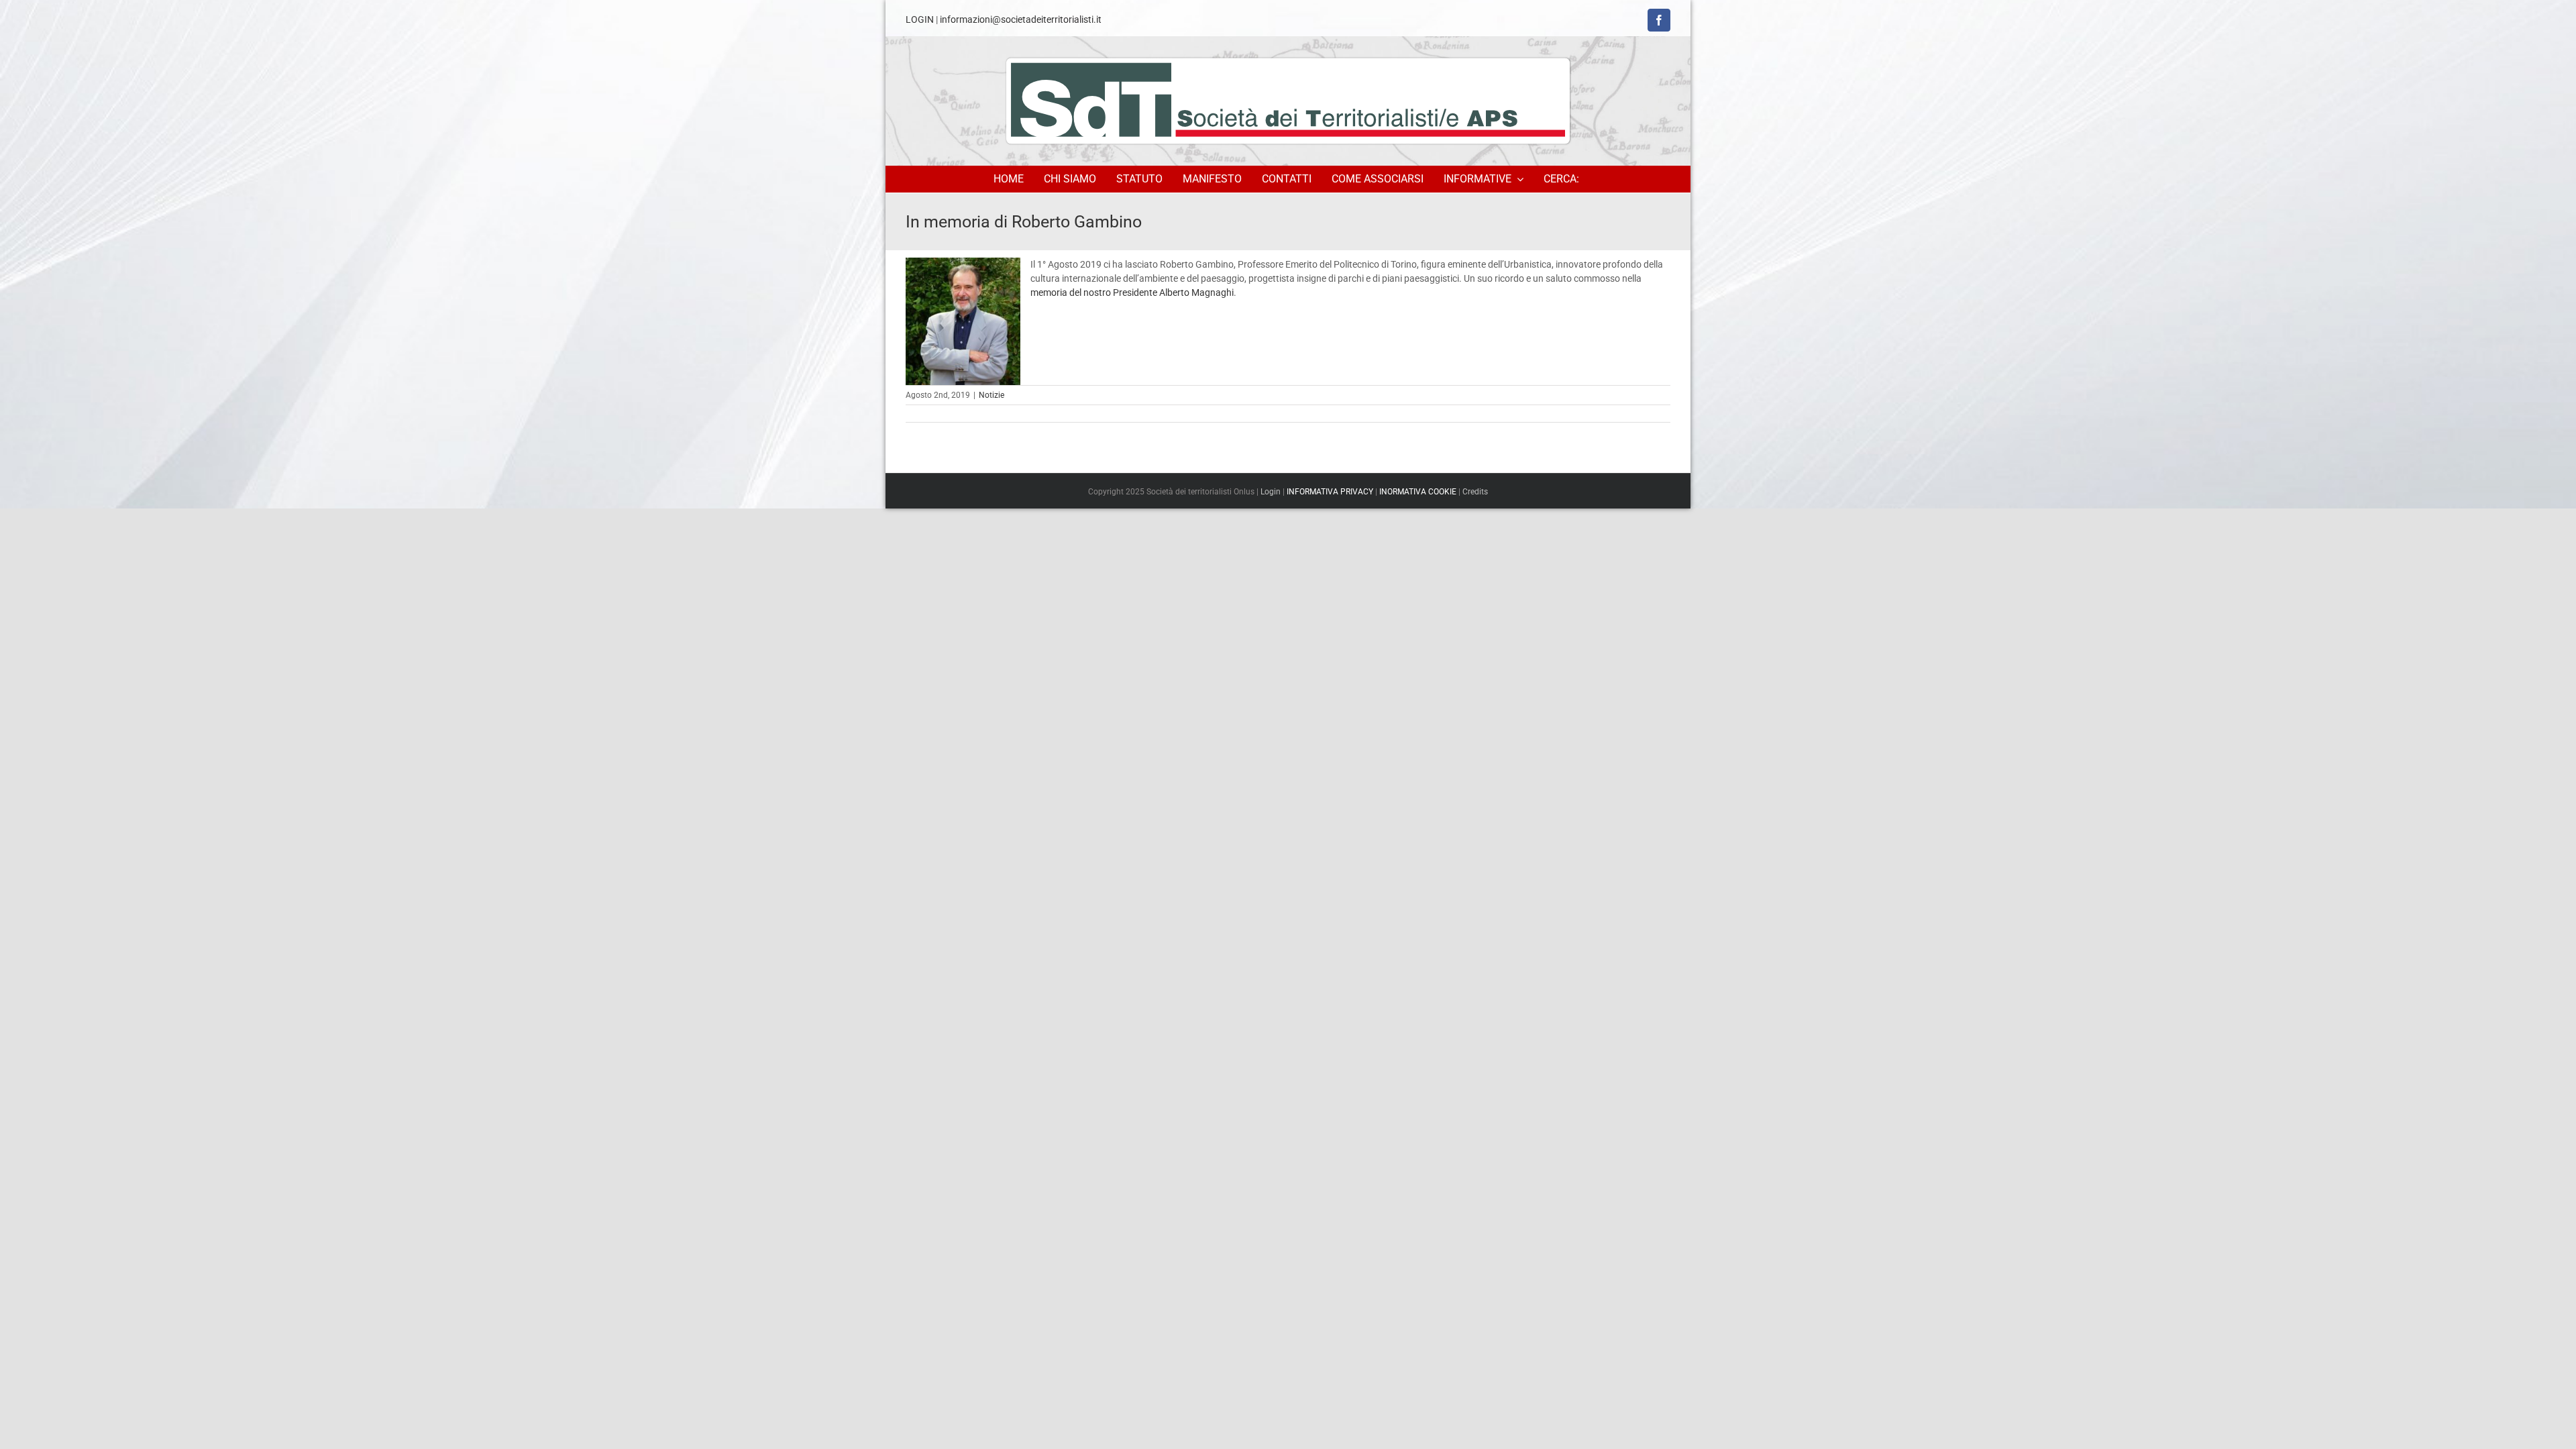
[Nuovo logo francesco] (1288, 101)
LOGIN (920, 19)
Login (1271, 492)
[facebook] (1659, 20)
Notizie (991, 395)
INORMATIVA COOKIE (1418, 492)
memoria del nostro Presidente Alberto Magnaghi (1132, 292)
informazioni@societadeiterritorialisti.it (1021, 19)
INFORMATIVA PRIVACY (1330, 492)
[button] (1563, 179)
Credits (1475, 492)
